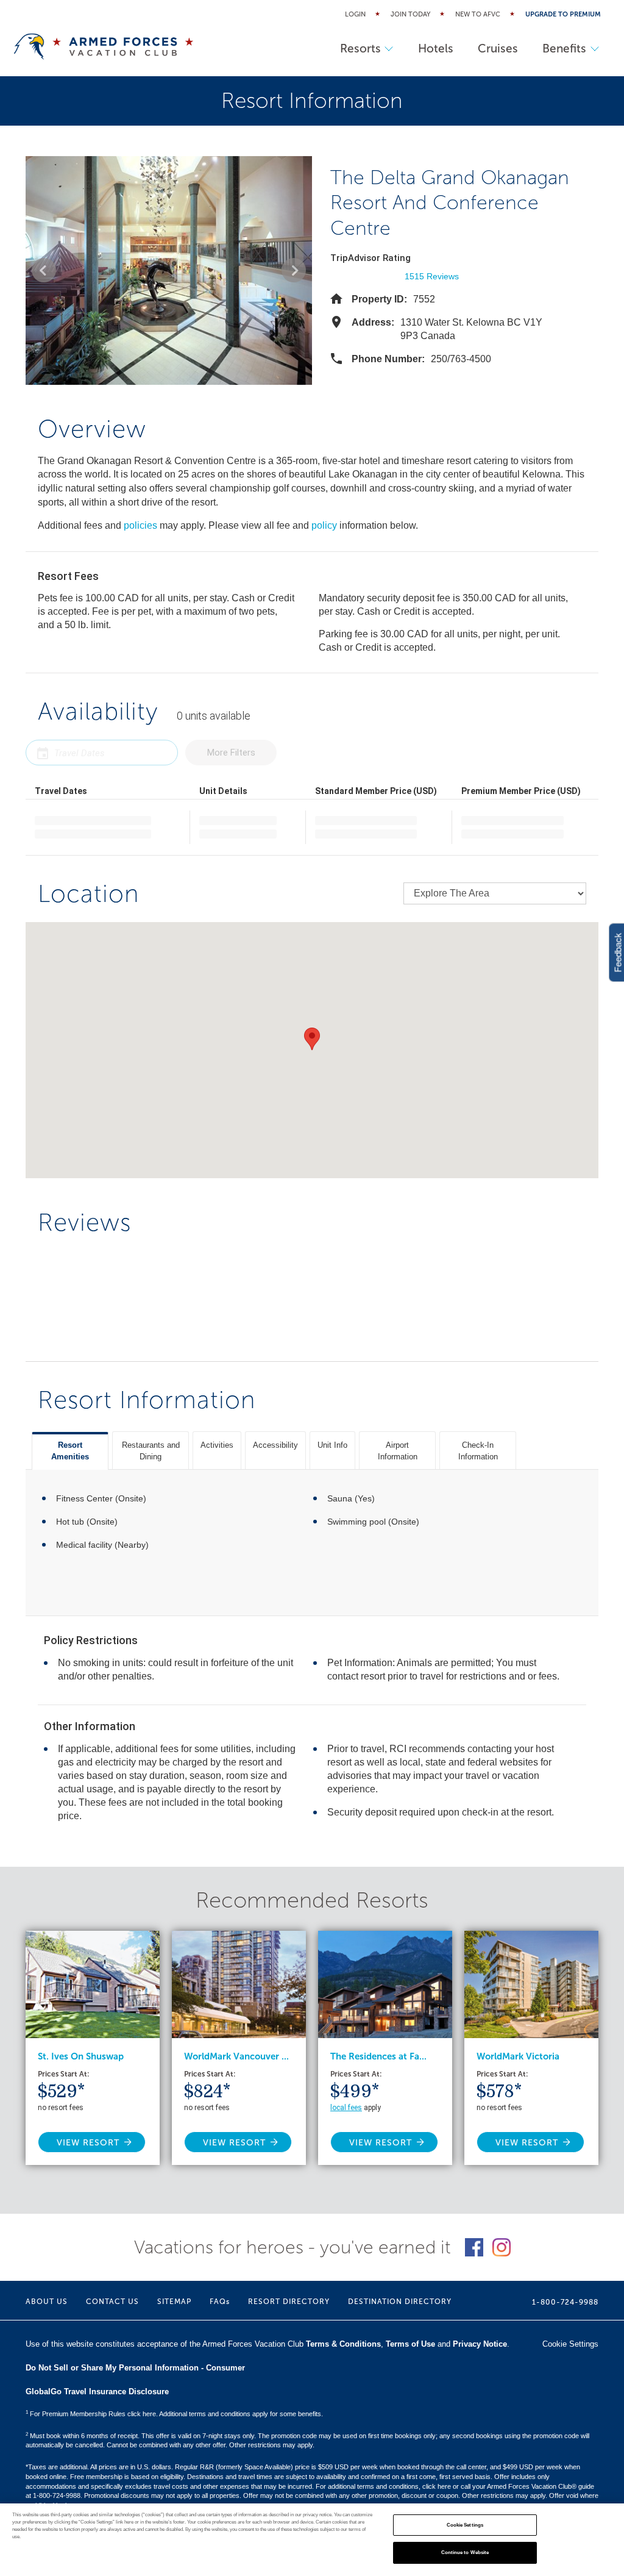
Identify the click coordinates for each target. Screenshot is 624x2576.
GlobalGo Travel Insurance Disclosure (97, 2392)
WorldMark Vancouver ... (236, 2056)
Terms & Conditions (343, 2344)
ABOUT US (47, 2302)
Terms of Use (410, 2344)
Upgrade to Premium (563, 14)
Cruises (498, 48)
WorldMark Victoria (518, 2056)
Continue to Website (465, 2553)
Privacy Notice (480, 2344)
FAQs (220, 2302)
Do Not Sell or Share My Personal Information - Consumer (135, 2368)
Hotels (436, 48)
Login (355, 14)
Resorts (360, 48)
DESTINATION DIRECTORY (400, 2302)
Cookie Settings (465, 2525)
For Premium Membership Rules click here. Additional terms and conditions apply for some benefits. (174, 2414)
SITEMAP (174, 2302)
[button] (44, 270)
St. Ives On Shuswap (81, 2056)
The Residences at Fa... (378, 2056)
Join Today (410, 14)
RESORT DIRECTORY (289, 2302)
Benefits (564, 48)
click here (437, 2486)
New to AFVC (478, 14)
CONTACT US (112, 2302)
